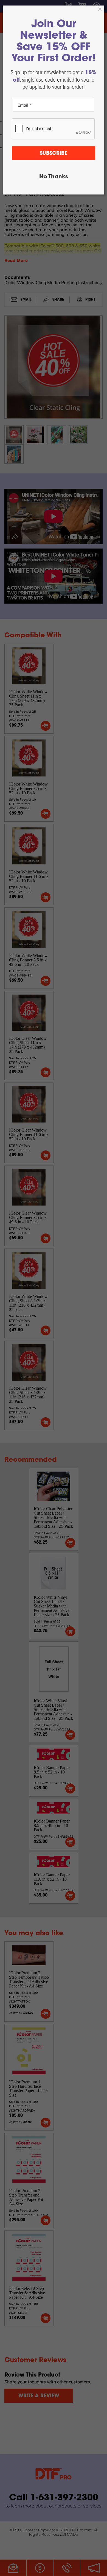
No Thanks (54, 177)
